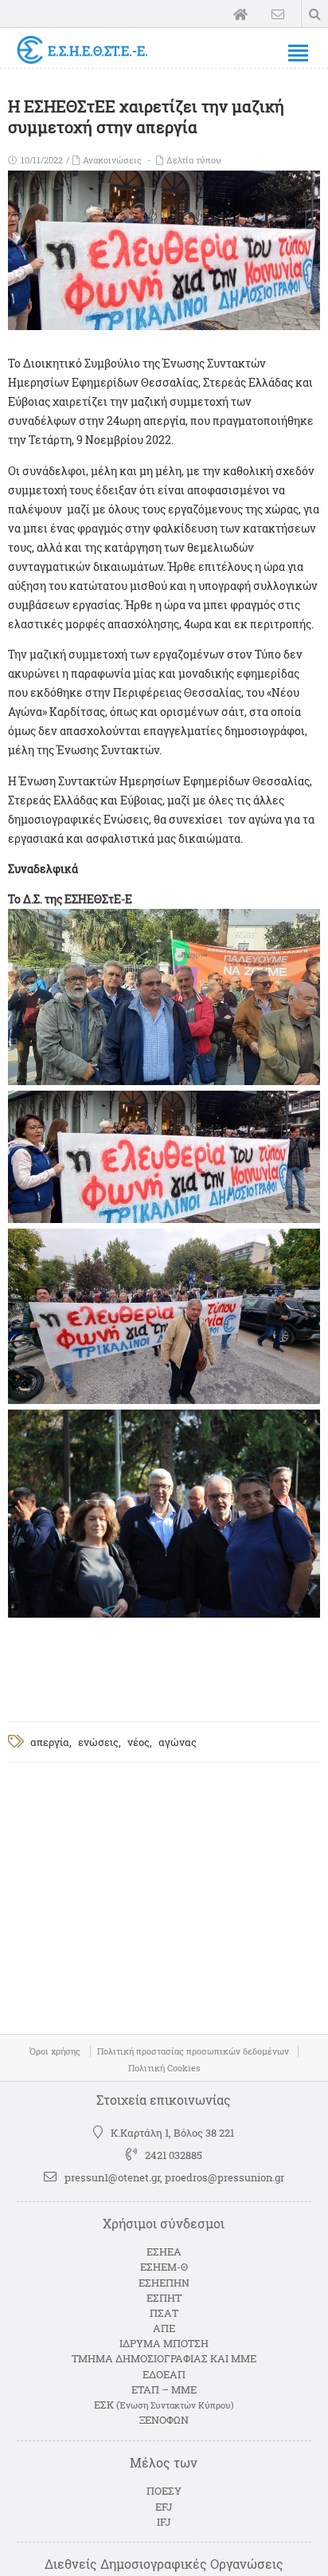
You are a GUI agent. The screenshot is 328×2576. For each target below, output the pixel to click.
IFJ (164, 2522)
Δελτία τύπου (194, 160)
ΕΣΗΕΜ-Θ (164, 2267)
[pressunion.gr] (30, 50)
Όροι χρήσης (55, 2051)
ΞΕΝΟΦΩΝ (164, 2420)
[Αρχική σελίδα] (240, 14)
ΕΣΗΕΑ (164, 2252)
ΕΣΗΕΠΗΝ (164, 2283)
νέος (139, 1742)
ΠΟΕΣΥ (164, 2491)
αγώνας (178, 1742)
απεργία (50, 1742)
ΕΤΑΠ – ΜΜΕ (164, 2389)
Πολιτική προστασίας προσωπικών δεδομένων (193, 2051)
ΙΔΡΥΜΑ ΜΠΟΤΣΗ (164, 2343)
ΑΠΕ (164, 2328)
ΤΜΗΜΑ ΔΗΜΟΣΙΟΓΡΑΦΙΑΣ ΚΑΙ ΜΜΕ (164, 2358)
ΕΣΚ (164, 2405)
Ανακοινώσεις (112, 160)
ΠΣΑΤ (164, 2313)
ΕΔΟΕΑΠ (164, 2374)
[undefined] (164, 1081)
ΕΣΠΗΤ (164, 2298)
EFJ (164, 2507)
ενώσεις (98, 1742)
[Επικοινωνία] (278, 14)
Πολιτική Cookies (164, 2068)
